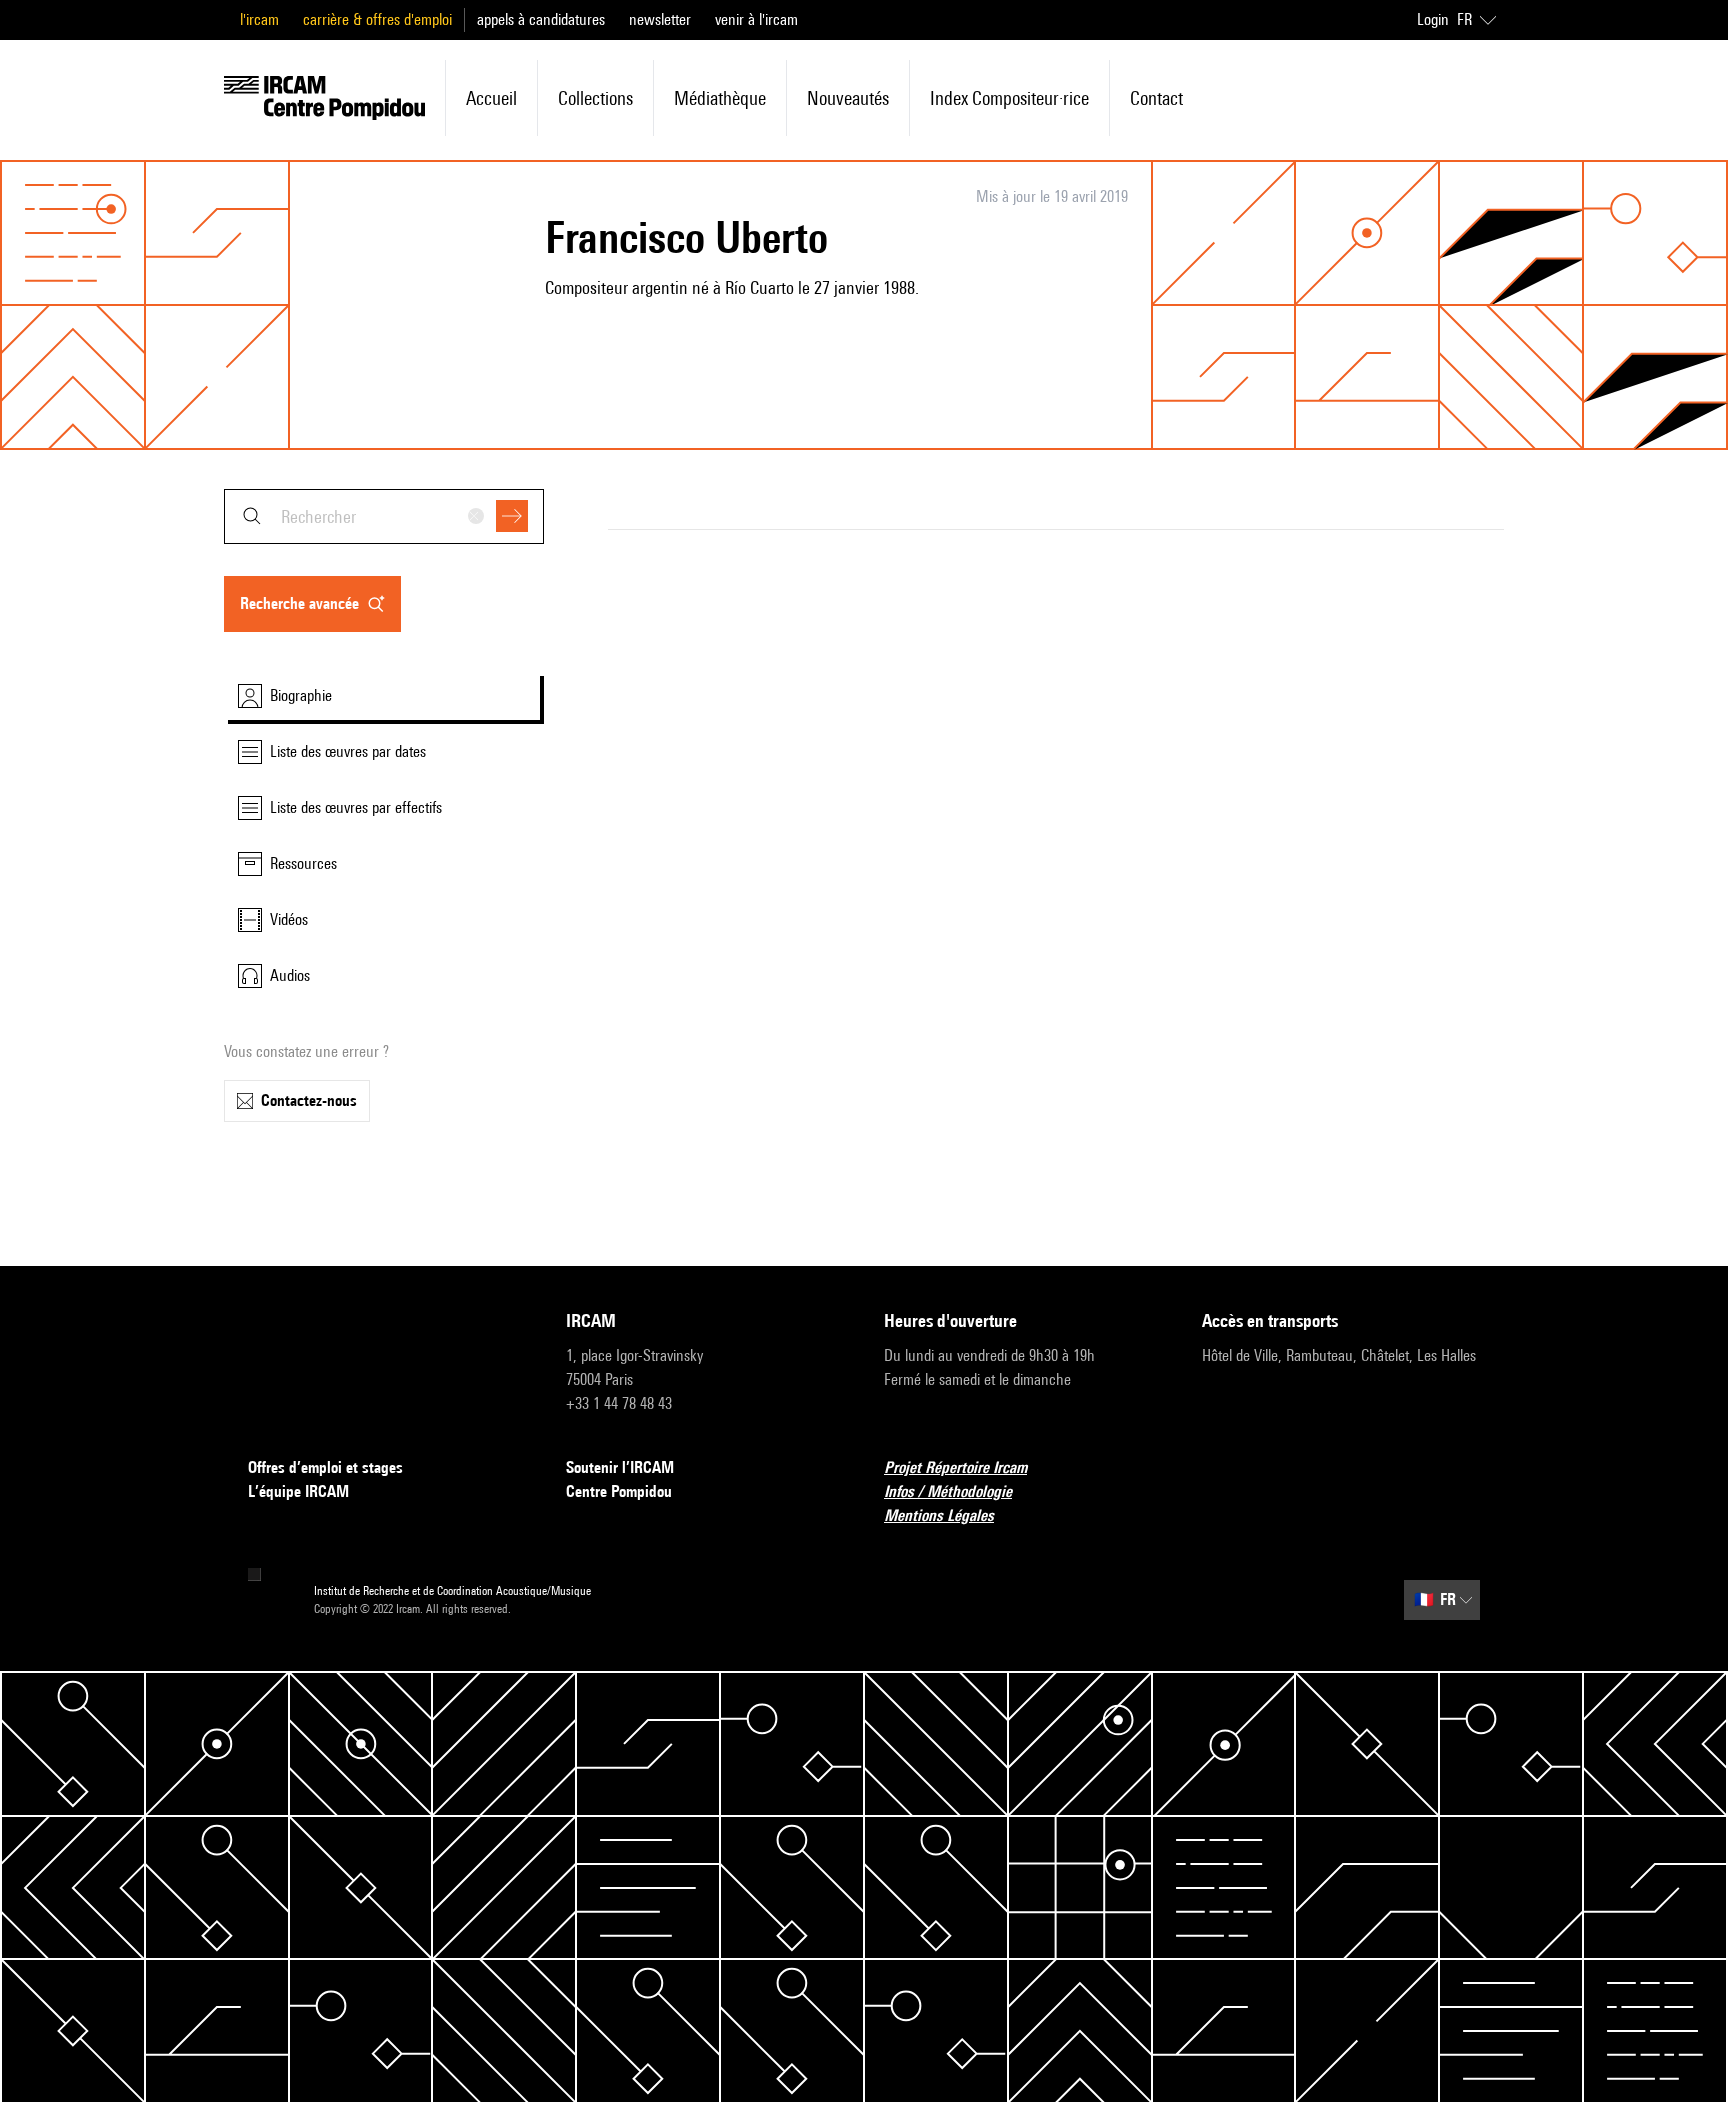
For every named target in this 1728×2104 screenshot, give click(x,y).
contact (1156, 98)
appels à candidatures (541, 19)
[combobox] (384, 516)
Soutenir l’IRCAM (620, 1467)
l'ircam (259, 19)
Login (1433, 19)
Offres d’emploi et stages (325, 1467)
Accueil (491, 98)
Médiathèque (720, 98)
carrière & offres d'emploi (377, 19)
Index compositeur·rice (1009, 98)
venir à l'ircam (756, 19)
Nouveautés (848, 98)
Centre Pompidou (619, 1491)
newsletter (660, 19)
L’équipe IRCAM (298, 1491)
